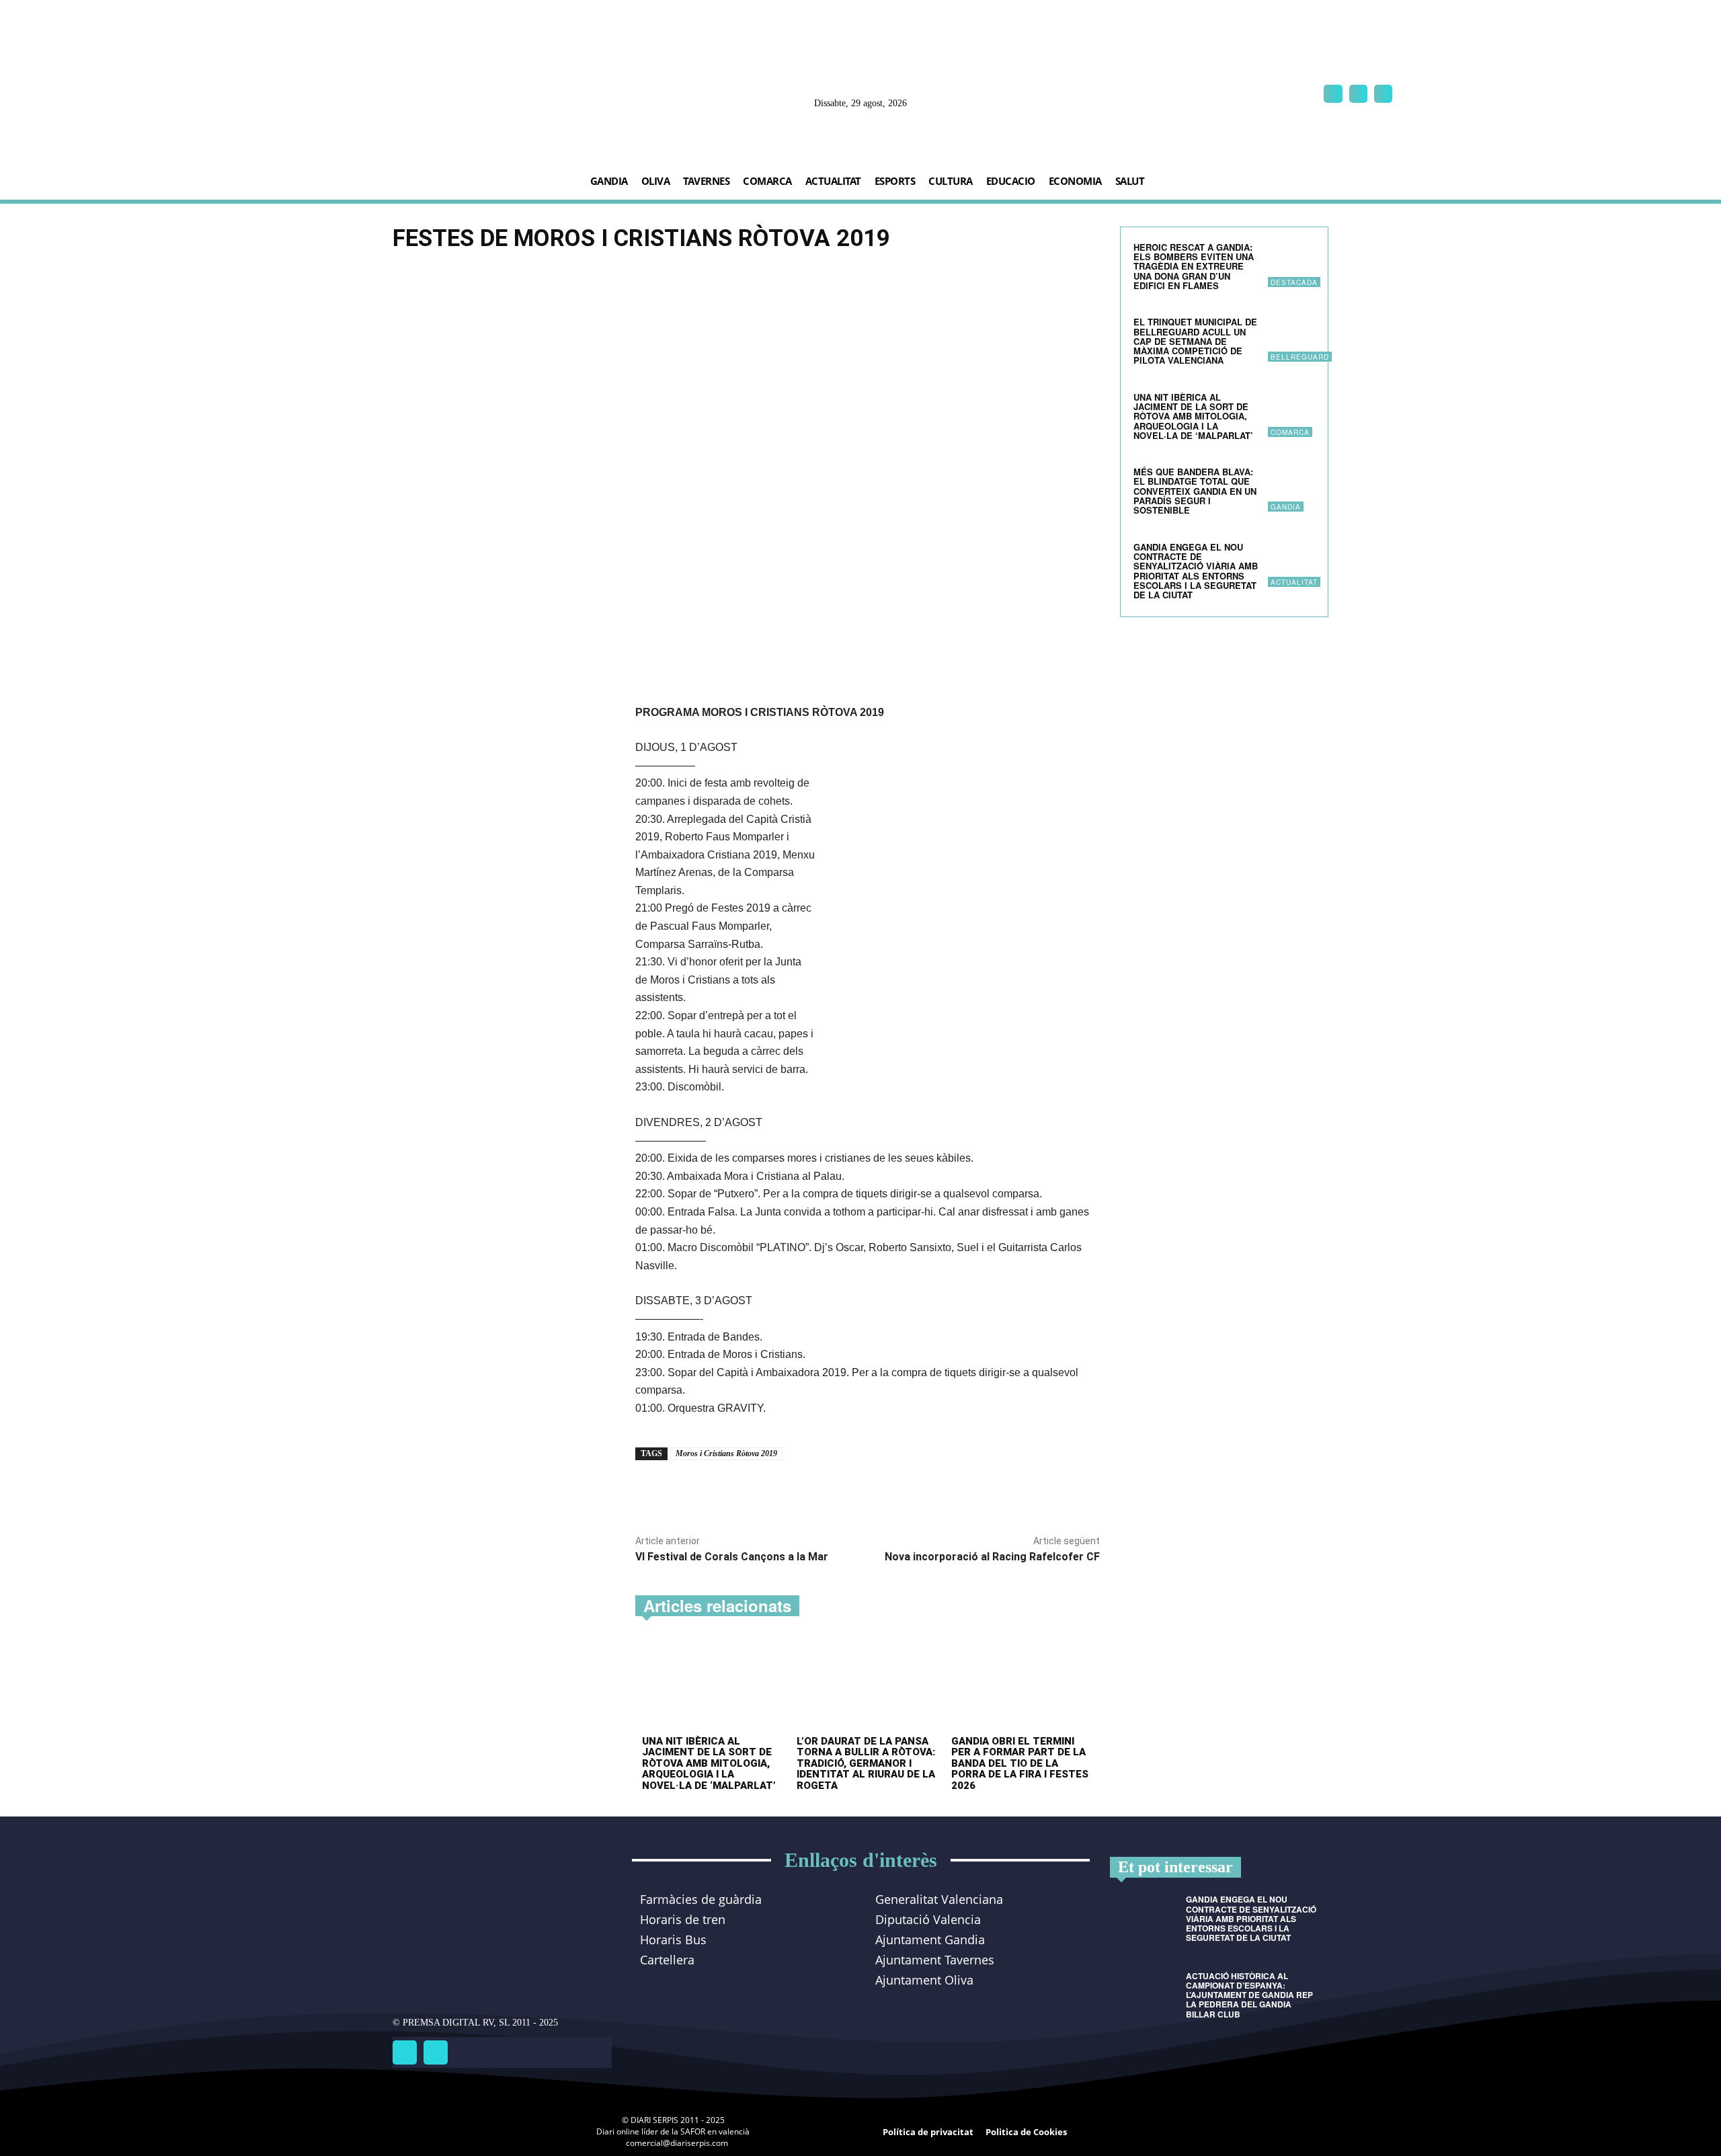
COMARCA (1290, 432)
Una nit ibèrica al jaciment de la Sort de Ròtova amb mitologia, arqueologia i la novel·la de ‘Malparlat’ (709, 1763)
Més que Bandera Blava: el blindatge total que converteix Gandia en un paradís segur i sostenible (1195, 491)
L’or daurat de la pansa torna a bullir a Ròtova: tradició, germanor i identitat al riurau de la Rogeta (866, 1763)
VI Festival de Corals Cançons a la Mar (732, 1557)
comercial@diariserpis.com (677, 2143)
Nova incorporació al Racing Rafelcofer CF (992, 1557)
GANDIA (1286, 507)
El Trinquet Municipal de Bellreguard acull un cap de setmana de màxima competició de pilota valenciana (1195, 341)
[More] (824, 1491)
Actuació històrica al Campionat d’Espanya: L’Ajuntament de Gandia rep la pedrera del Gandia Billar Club (1249, 1995)
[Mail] (1358, 94)
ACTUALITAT (1294, 582)
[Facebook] (1333, 94)
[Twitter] (436, 2052)
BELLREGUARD (1300, 357)
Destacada (1294, 282)
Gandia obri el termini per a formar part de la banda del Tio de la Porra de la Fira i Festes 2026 (1020, 1763)
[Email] (792, 1491)
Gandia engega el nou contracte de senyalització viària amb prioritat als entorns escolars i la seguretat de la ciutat (1196, 571)
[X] (1383, 94)
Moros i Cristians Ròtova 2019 (726, 1453)
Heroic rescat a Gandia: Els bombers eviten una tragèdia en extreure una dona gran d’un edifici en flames (1194, 266)
